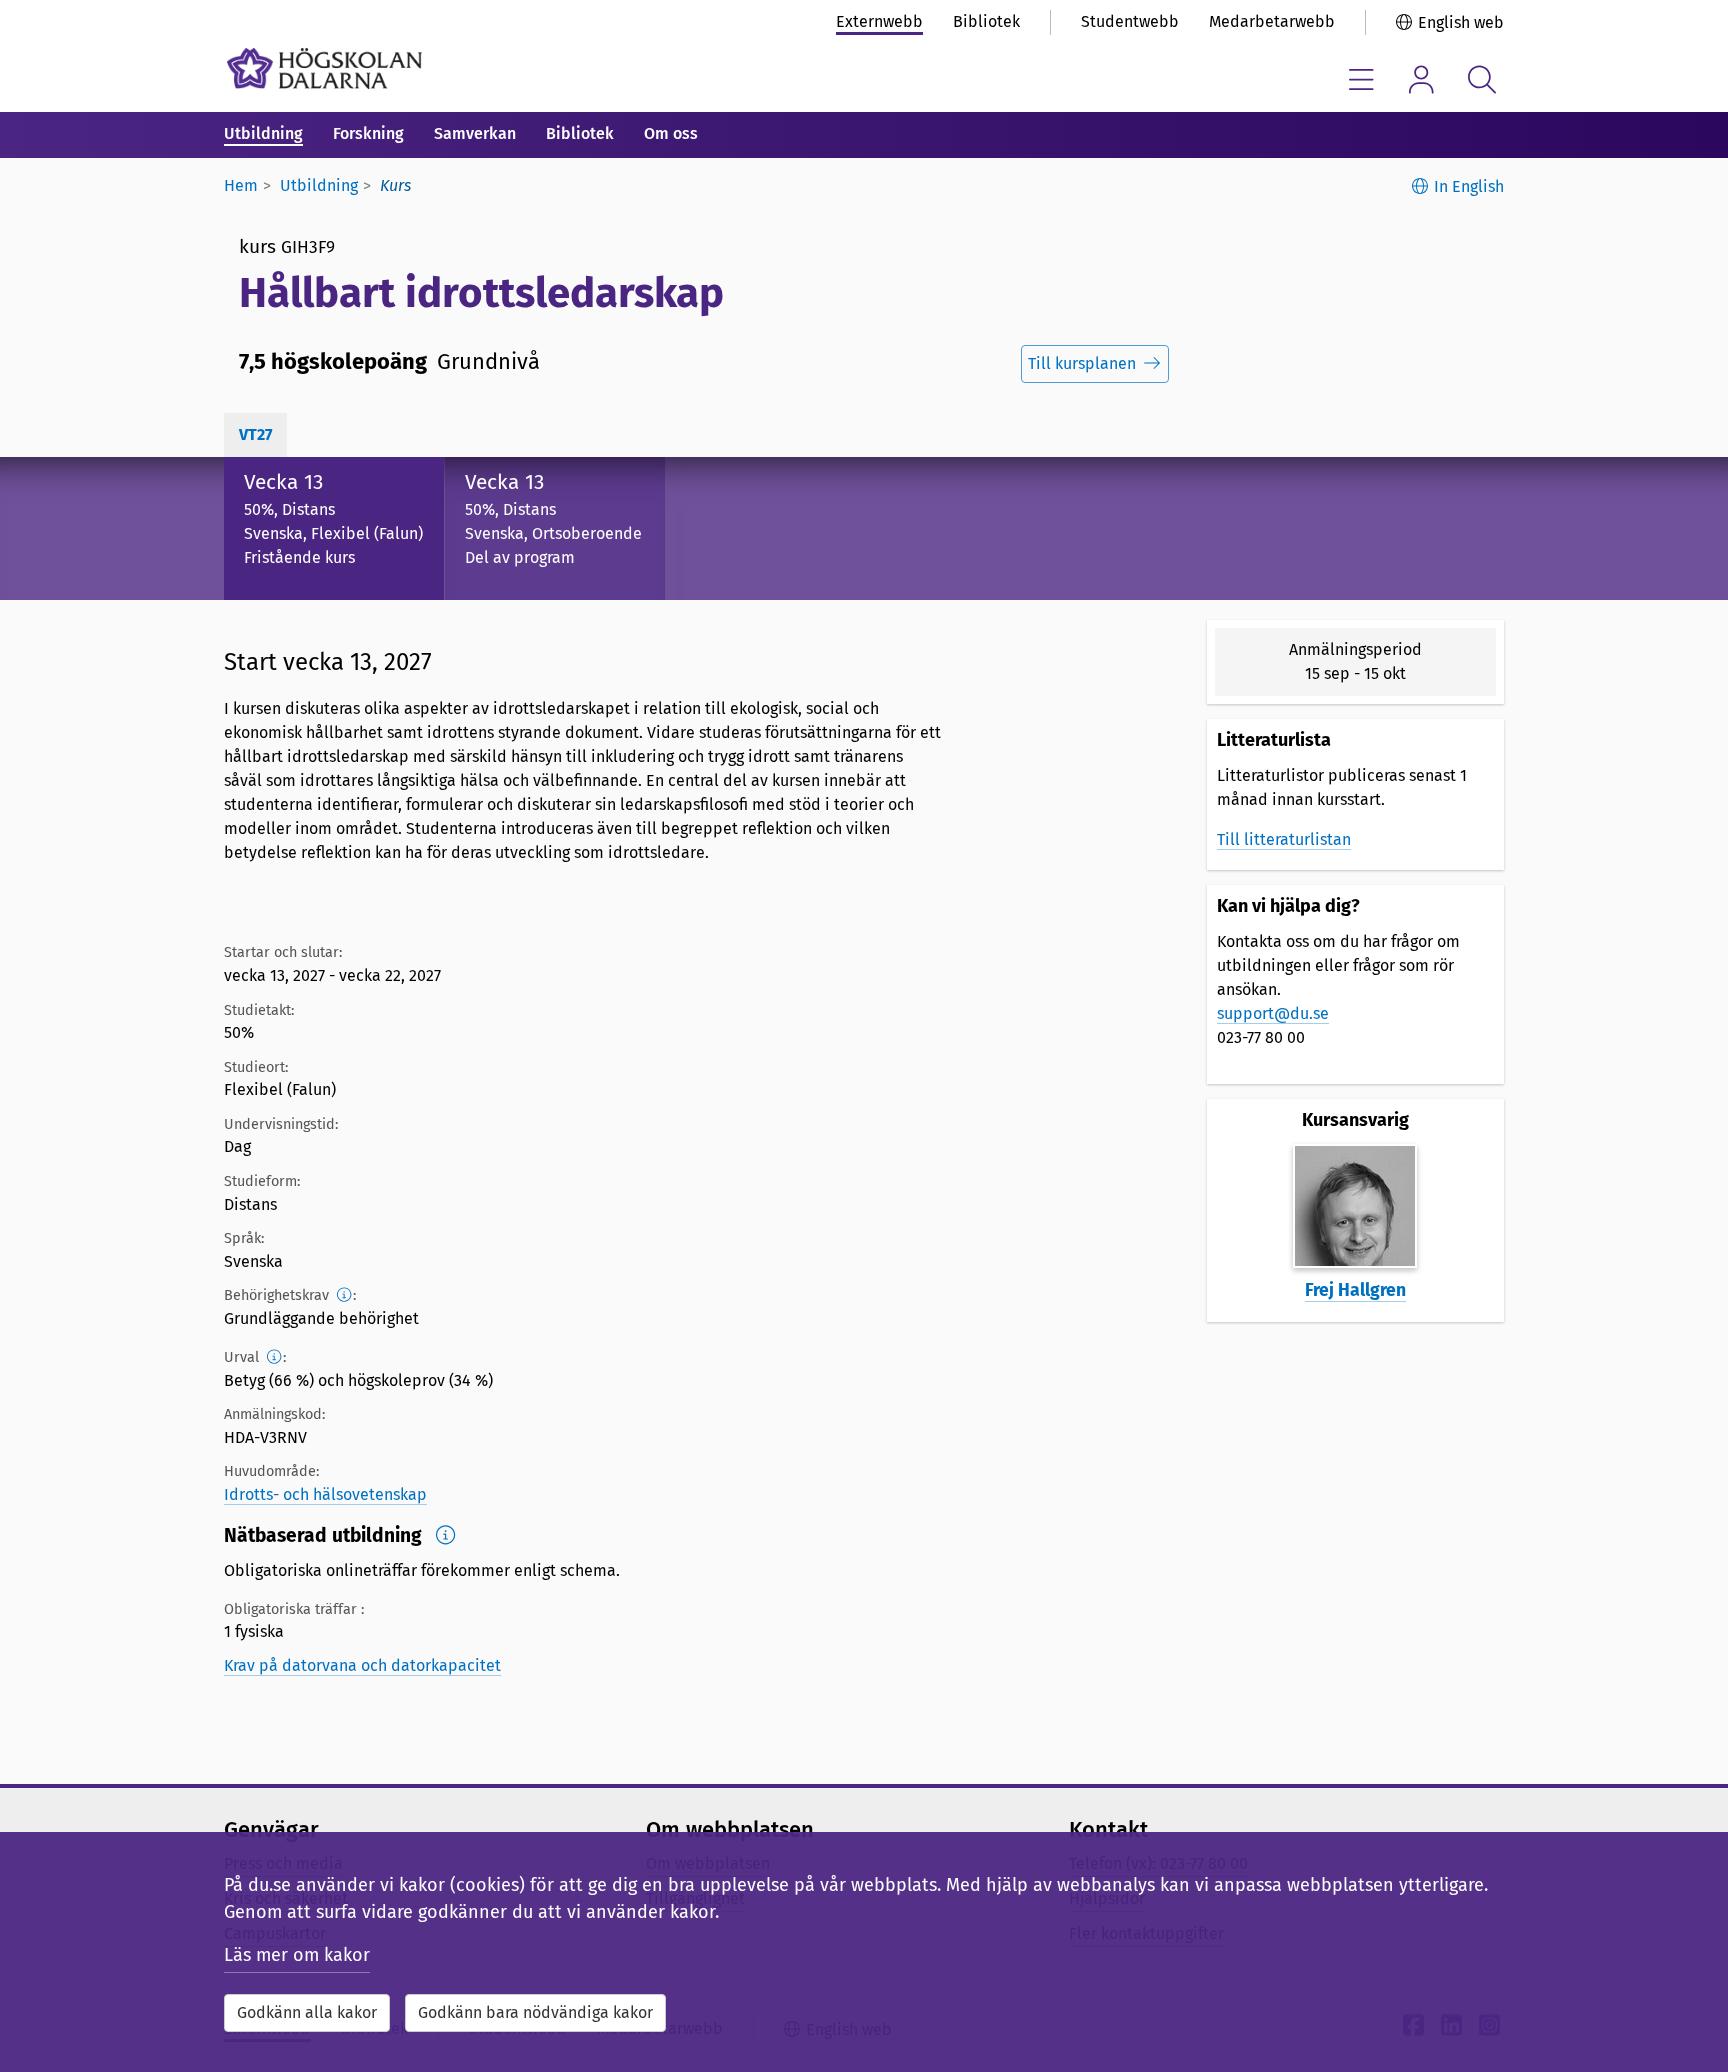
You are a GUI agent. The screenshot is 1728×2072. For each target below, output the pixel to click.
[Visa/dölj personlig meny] (1421, 79)
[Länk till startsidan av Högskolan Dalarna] (324, 68)
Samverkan (475, 133)
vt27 (255, 434)
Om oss (671, 133)
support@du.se (1273, 1013)
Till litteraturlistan (1284, 839)
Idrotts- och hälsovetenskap (325, 1494)
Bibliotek (986, 21)
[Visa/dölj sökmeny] (1481, 79)
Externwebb (879, 21)
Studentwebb (1130, 21)
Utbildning (263, 133)
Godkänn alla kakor (307, 2012)
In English (1469, 186)
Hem (241, 185)
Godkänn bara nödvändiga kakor (535, 2012)
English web (1461, 22)
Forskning (368, 133)
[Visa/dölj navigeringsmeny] (1361, 79)
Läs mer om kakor (297, 1955)
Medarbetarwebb (1272, 21)
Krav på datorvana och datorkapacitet (362, 1665)
